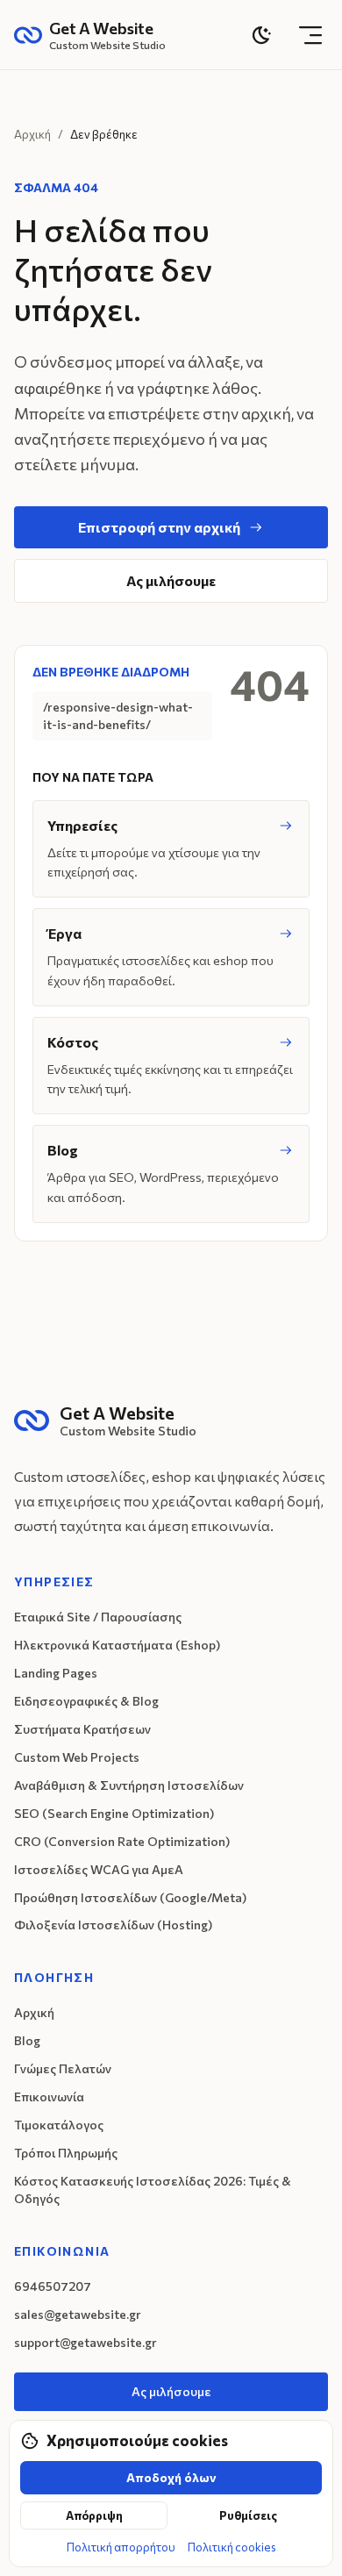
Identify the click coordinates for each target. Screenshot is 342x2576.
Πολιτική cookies (232, 2547)
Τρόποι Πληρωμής (66, 2153)
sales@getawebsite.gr (78, 2314)
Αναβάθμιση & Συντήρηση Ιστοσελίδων (129, 1785)
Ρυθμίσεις (248, 2515)
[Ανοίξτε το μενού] (310, 35)
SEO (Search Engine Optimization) (114, 1813)
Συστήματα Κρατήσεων (82, 1729)
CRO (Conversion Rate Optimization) (122, 1841)
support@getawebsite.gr (85, 2342)
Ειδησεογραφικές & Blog (86, 1701)
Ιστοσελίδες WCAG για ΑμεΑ (99, 1869)
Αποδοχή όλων (171, 2477)
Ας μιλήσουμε (171, 580)
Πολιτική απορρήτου (121, 2547)
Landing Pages (56, 1673)
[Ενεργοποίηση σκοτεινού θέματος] (261, 35)
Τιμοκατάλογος (59, 2125)
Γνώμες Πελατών (63, 2068)
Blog (27, 2040)
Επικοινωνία (49, 2097)
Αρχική (32, 134)
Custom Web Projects (77, 1757)
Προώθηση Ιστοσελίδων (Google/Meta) (130, 1897)
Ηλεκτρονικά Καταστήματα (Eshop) (117, 1645)
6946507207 (53, 2286)
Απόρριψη (94, 2515)
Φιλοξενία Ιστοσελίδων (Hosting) (113, 1925)
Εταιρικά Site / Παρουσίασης (98, 1617)
